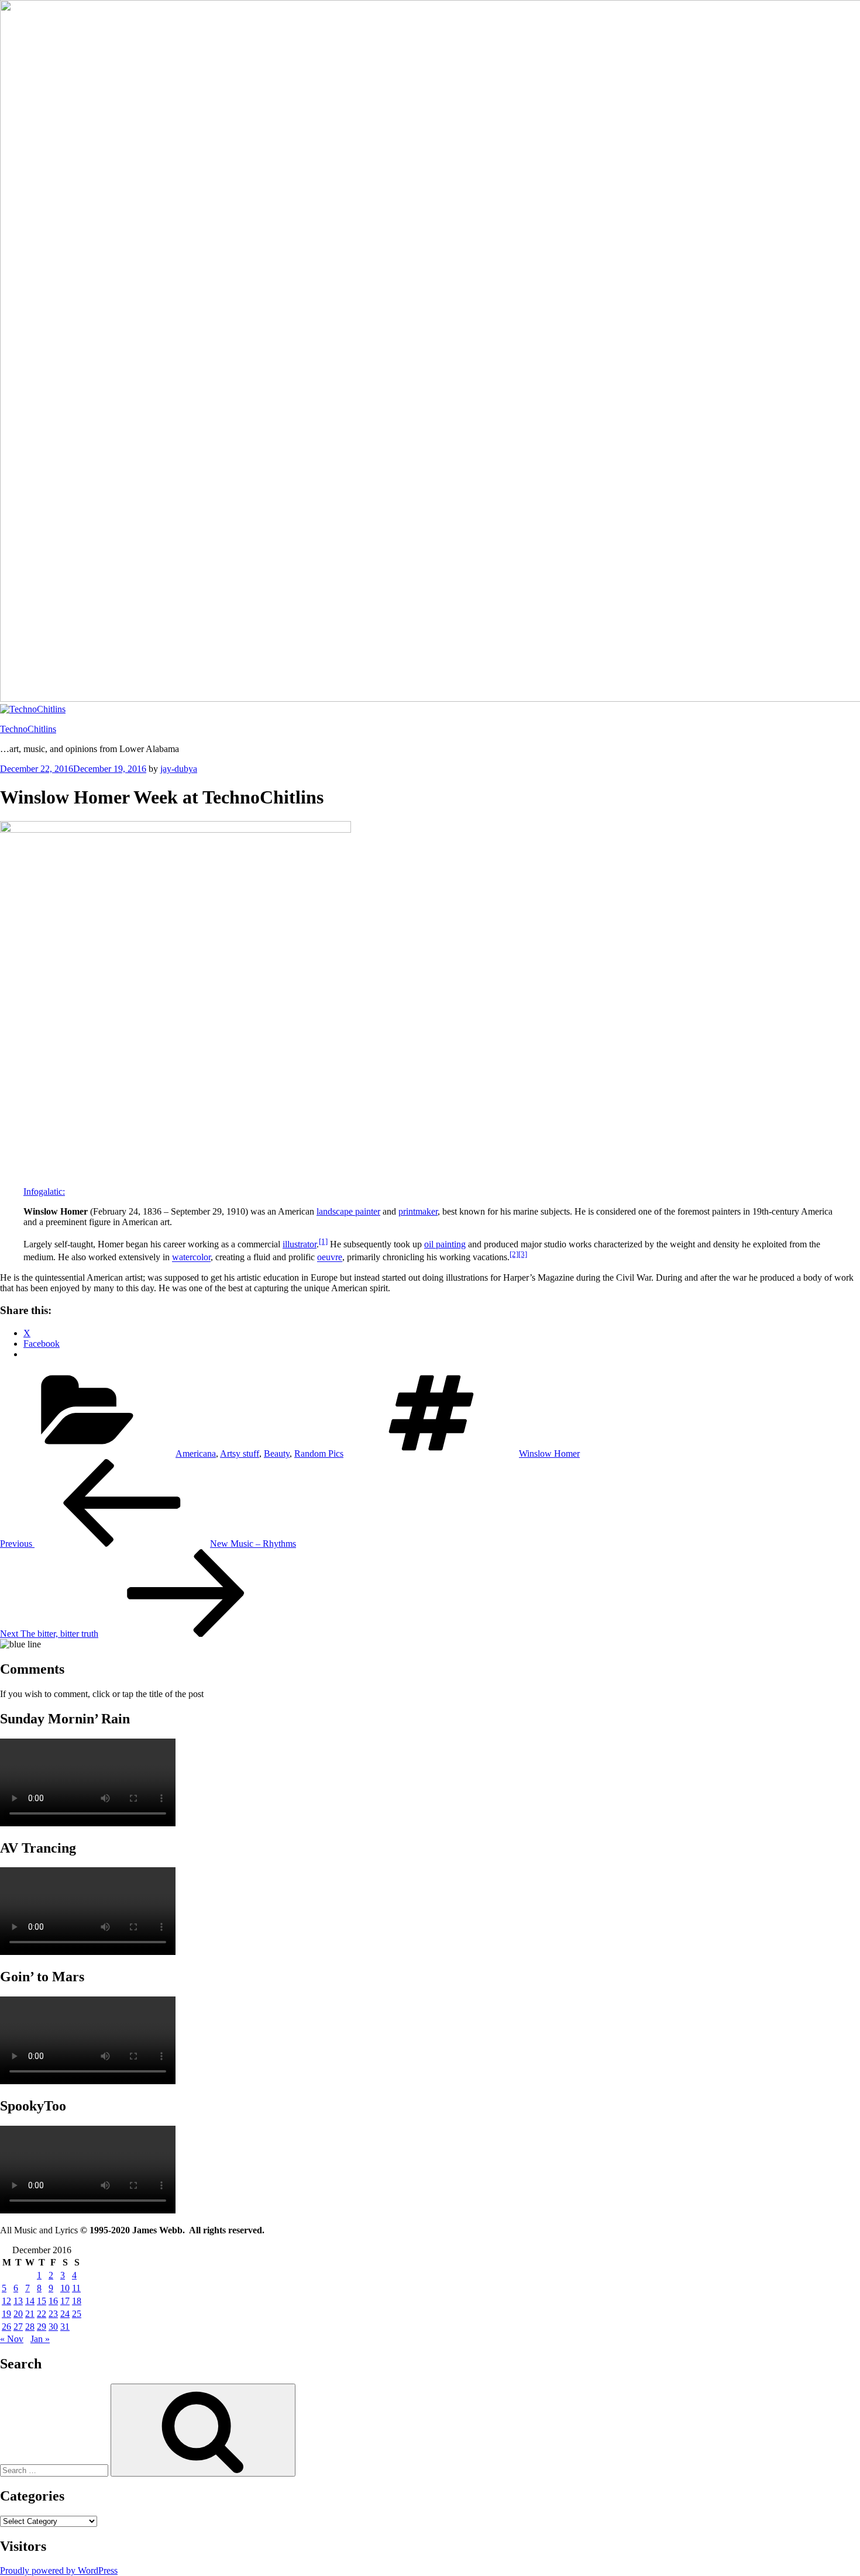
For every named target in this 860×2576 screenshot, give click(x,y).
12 (6, 2301)
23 (53, 2314)
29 (42, 2327)
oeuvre (330, 1258)
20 (18, 2314)
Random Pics (319, 1453)
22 (42, 2314)
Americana (196, 1453)
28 (30, 2327)
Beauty (277, 1453)
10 (65, 2288)
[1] (323, 1241)
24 (65, 2314)
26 (6, 2327)
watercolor (191, 1258)
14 (30, 2301)
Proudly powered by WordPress (59, 2570)
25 (77, 2314)
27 (18, 2327)
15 (42, 2301)
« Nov (12, 2339)
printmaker (418, 1211)
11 (76, 2288)
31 (65, 2327)
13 (18, 2301)
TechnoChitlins (28, 729)
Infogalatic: (44, 1192)
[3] (523, 1254)
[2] (514, 1254)
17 (65, 2301)
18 (77, 2301)
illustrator (300, 1244)
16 (53, 2301)
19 (6, 2314)
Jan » (40, 2339)
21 (30, 2314)
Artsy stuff (240, 1453)
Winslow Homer (549, 1453)
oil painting (445, 1244)
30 (53, 2327)
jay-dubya (179, 769)
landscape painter (348, 1211)
